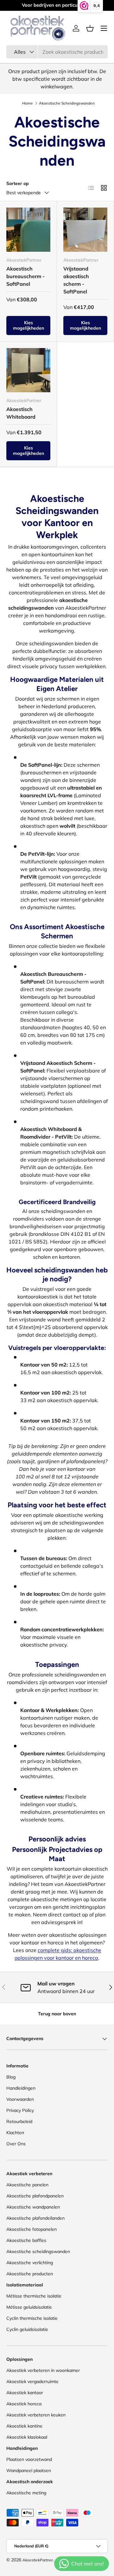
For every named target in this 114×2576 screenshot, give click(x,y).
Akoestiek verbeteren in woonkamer (43, 2370)
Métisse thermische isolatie (34, 2296)
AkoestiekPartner (38, 2560)
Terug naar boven (57, 2014)
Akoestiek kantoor (25, 2393)
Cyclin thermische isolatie (32, 2318)
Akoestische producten (30, 2274)
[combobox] (57, 52)
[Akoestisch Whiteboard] (28, 370)
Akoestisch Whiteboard (21, 413)
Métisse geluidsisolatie (29, 2307)
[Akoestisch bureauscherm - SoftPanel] (28, 230)
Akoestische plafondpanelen (35, 2196)
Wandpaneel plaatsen (29, 2470)
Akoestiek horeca (24, 2404)
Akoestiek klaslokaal (27, 2437)
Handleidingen (21, 2088)
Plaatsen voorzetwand (29, 2459)
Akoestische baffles (26, 2240)
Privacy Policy (20, 2110)
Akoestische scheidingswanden (38, 2251)
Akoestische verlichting (30, 2263)
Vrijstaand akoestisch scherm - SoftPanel (76, 280)
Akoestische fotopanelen (32, 2229)
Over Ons (16, 2144)
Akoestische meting (26, 2493)
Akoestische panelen (27, 2185)
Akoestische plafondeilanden (35, 2218)
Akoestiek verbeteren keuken (36, 2415)
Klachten (15, 2133)
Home (28, 103)
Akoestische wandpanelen (33, 2207)
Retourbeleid (19, 2121)
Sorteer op (18, 183)
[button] (90, 28)
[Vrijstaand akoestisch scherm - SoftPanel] (85, 230)
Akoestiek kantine (24, 2426)
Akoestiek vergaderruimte (32, 2381)
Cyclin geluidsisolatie (27, 2329)
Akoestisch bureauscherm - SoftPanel (25, 276)
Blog (11, 2077)
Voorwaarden (20, 2099)
